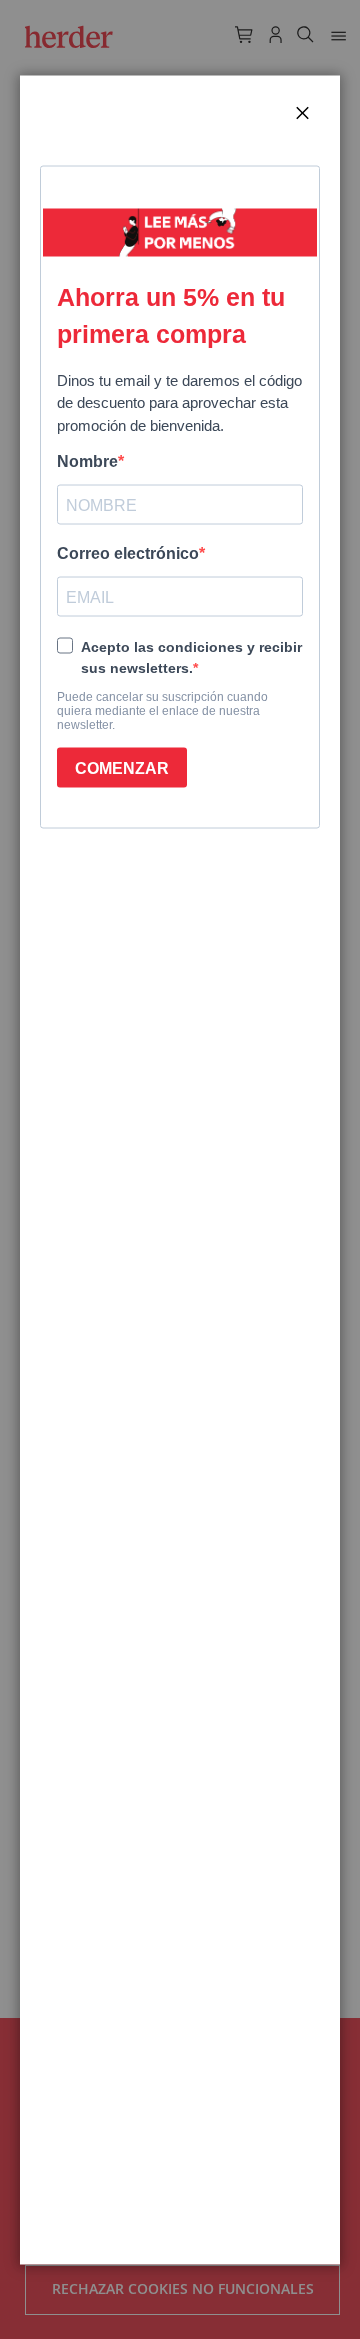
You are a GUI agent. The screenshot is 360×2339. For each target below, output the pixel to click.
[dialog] (180, 1169)
